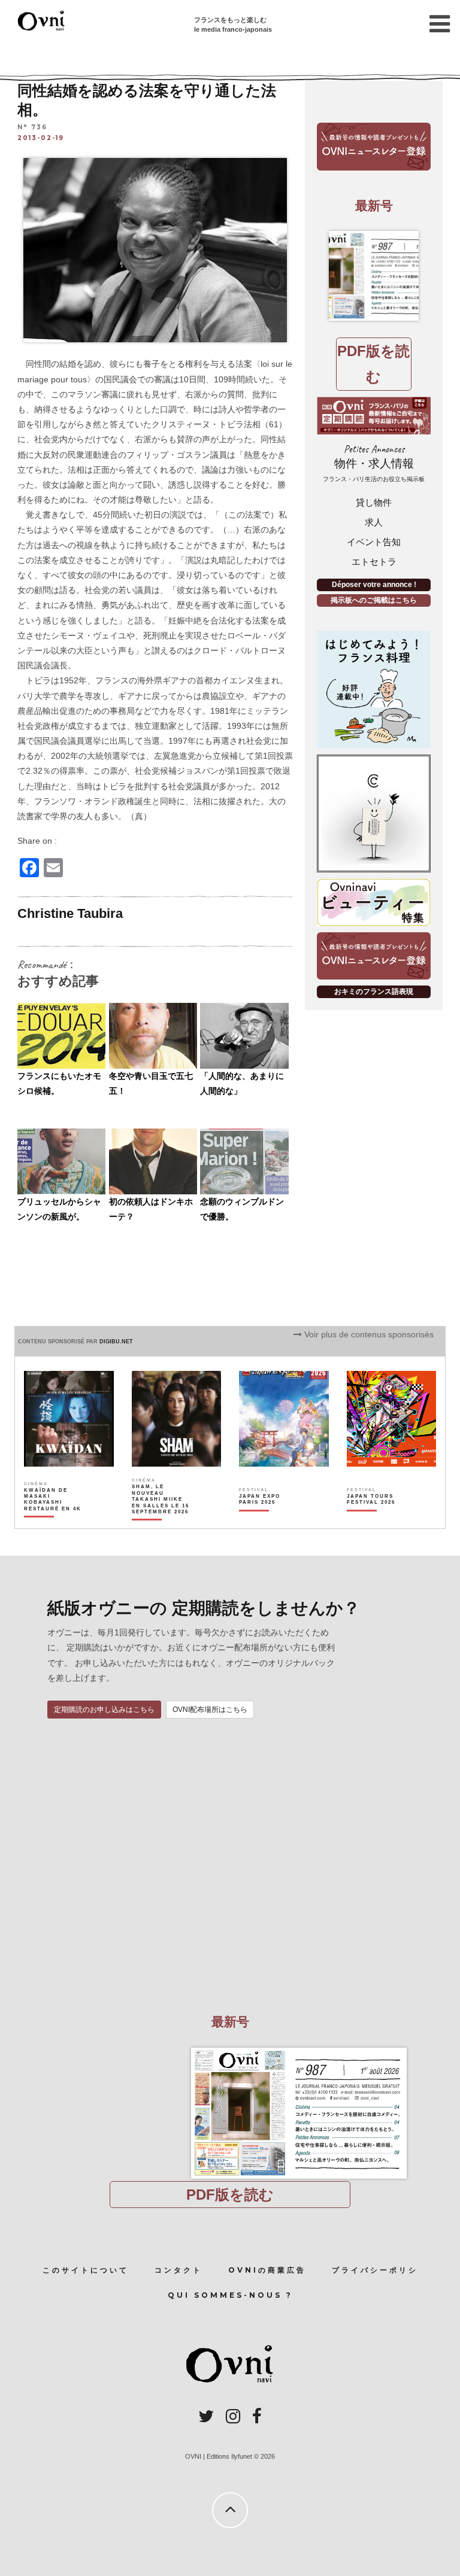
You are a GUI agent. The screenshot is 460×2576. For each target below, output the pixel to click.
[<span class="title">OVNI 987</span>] (374, 276)
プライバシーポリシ (375, 2270)
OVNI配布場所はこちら (210, 1710)
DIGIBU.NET (116, 1342)
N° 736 (32, 127)
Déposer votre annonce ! (374, 585)
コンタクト (178, 2270)
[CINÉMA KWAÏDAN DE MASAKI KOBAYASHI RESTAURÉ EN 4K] (53, 1520)
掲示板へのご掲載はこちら (374, 600)
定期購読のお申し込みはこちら (104, 1710)
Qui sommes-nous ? (230, 2295)
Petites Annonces (374, 463)
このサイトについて (86, 2270)
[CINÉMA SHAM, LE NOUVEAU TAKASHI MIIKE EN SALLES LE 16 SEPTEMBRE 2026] (161, 1520)
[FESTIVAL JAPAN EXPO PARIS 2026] (268, 1520)
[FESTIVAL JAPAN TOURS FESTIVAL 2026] (376, 1520)
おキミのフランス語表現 (374, 992)
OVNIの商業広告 (267, 2270)
